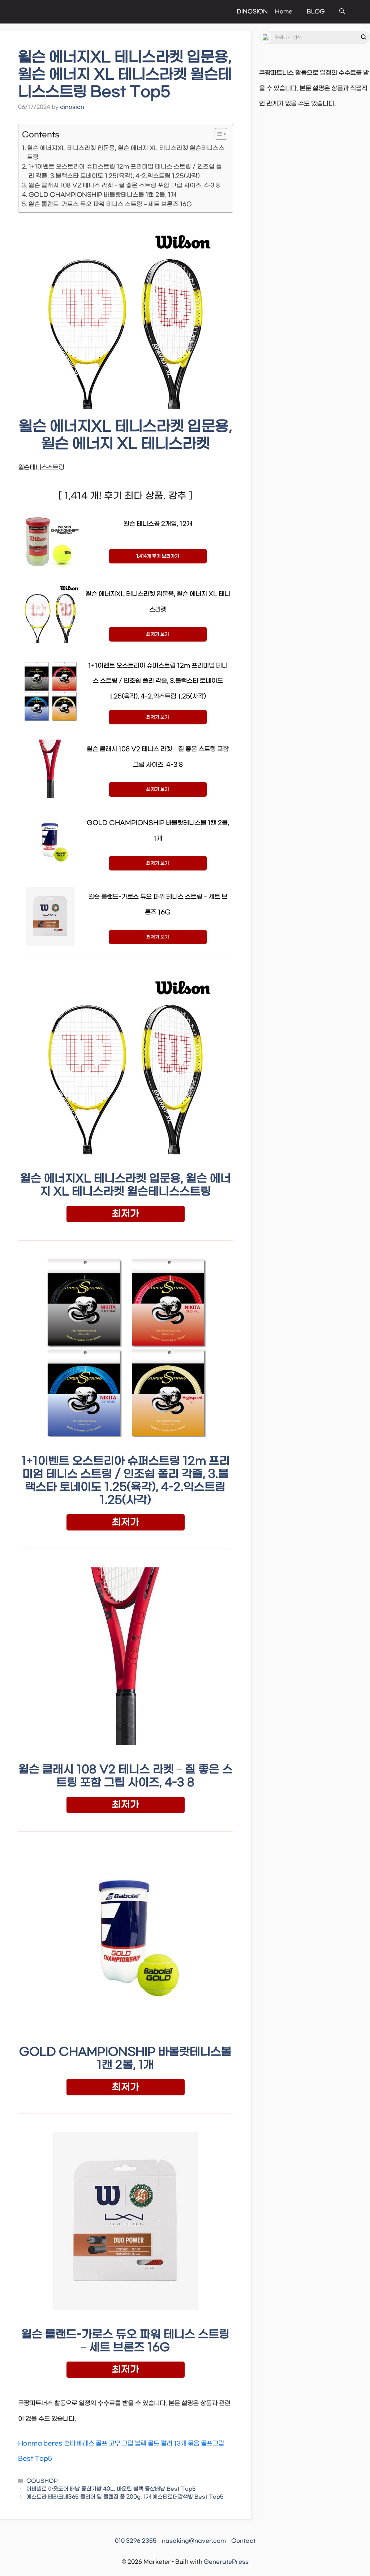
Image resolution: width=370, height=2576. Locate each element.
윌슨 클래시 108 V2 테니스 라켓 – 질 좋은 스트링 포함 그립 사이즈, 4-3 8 (124, 185)
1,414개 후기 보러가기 (158, 556)
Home (284, 12)
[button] (342, 12)
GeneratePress (226, 2562)
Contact (243, 2541)
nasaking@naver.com (194, 2541)
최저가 (126, 1214)
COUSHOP (42, 2481)
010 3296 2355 (136, 2541)
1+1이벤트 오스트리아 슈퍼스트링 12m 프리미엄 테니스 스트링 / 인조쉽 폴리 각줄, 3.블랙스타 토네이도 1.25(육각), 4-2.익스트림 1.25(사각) (125, 171)
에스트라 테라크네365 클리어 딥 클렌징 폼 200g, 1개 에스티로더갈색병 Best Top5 (125, 2497)
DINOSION (252, 12)
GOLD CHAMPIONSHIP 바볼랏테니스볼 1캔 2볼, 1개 (102, 195)
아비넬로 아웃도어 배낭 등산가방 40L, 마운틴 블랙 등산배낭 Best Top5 (111, 2489)
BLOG (316, 12)
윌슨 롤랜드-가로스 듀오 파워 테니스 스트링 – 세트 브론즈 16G (110, 204)
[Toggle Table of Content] (217, 134)
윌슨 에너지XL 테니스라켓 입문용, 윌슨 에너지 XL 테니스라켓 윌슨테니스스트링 (126, 153)
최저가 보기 (158, 634)
